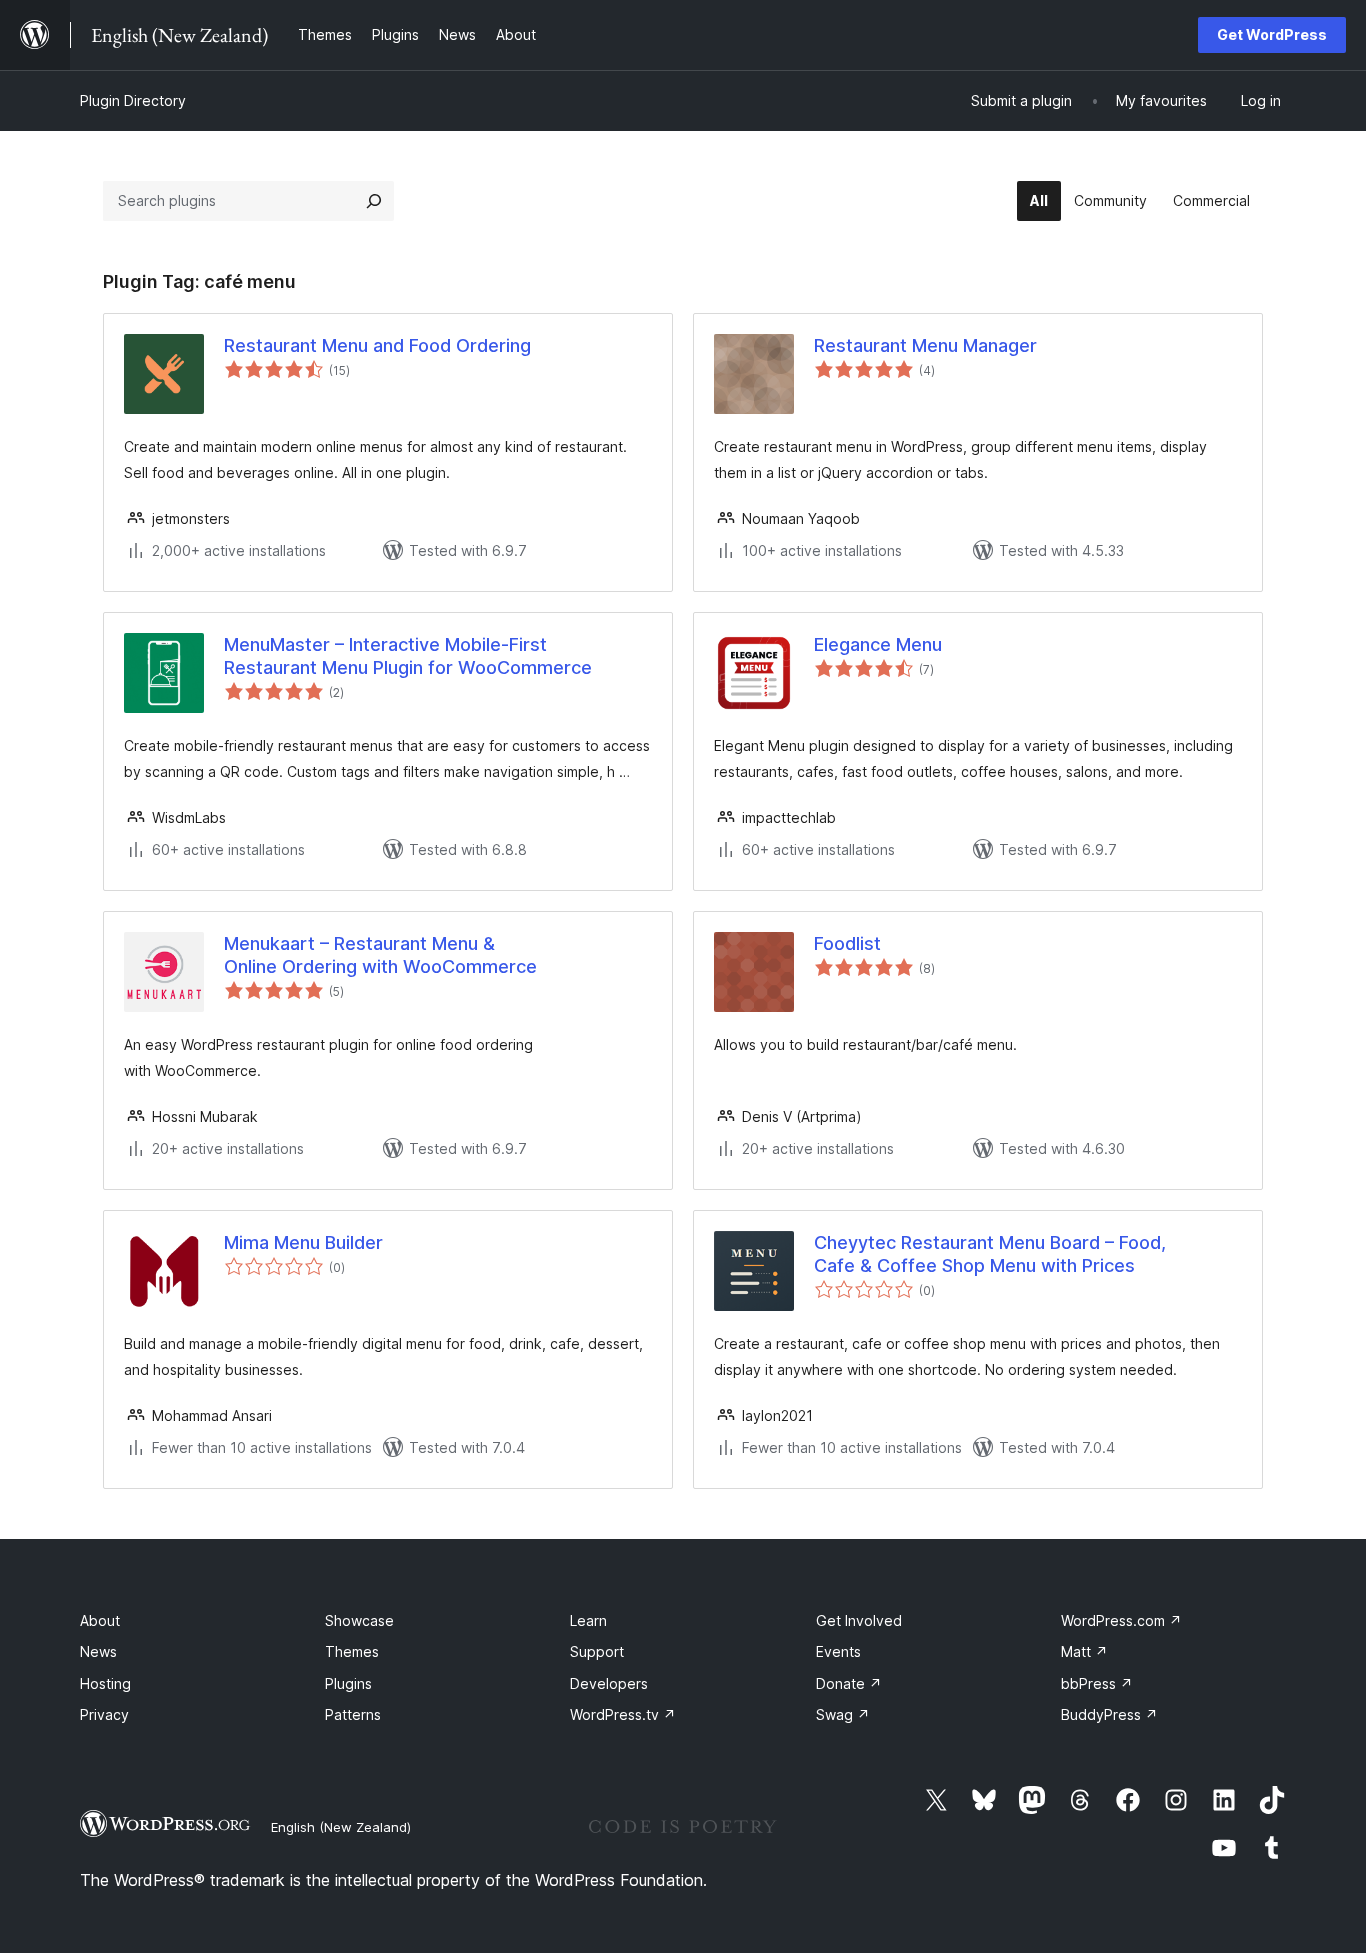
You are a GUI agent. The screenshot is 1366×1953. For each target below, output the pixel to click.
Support (597, 1651)
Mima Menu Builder (303, 1242)
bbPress (1097, 1683)
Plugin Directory (133, 100)
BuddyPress (1109, 1714)
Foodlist (847, 943)
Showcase (359, 1620)
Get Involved (859, 1620)
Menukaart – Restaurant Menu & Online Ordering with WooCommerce (380, 955)
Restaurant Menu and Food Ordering (377, 345)
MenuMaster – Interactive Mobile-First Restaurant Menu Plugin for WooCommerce (408, 656)
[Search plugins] (374, 201)
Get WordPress (1272, 34)
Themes (352, 1651)
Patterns (353, 1714)
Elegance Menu (878, 644)
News (98, 1651)
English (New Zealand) (341, 1827)
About (100, 1620)
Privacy (104, 1714)
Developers (609, 1683)
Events (838, 1651)
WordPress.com (1121, 1620)
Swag (843, 1714)
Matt (1084, 1651)
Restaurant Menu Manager (925, 345)
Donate (849, 1683)
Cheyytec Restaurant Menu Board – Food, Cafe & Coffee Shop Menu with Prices (990, 1254)
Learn (588, 1620)
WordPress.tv (623, 1714)
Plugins (348, 1683)
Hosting (105, 1683)
